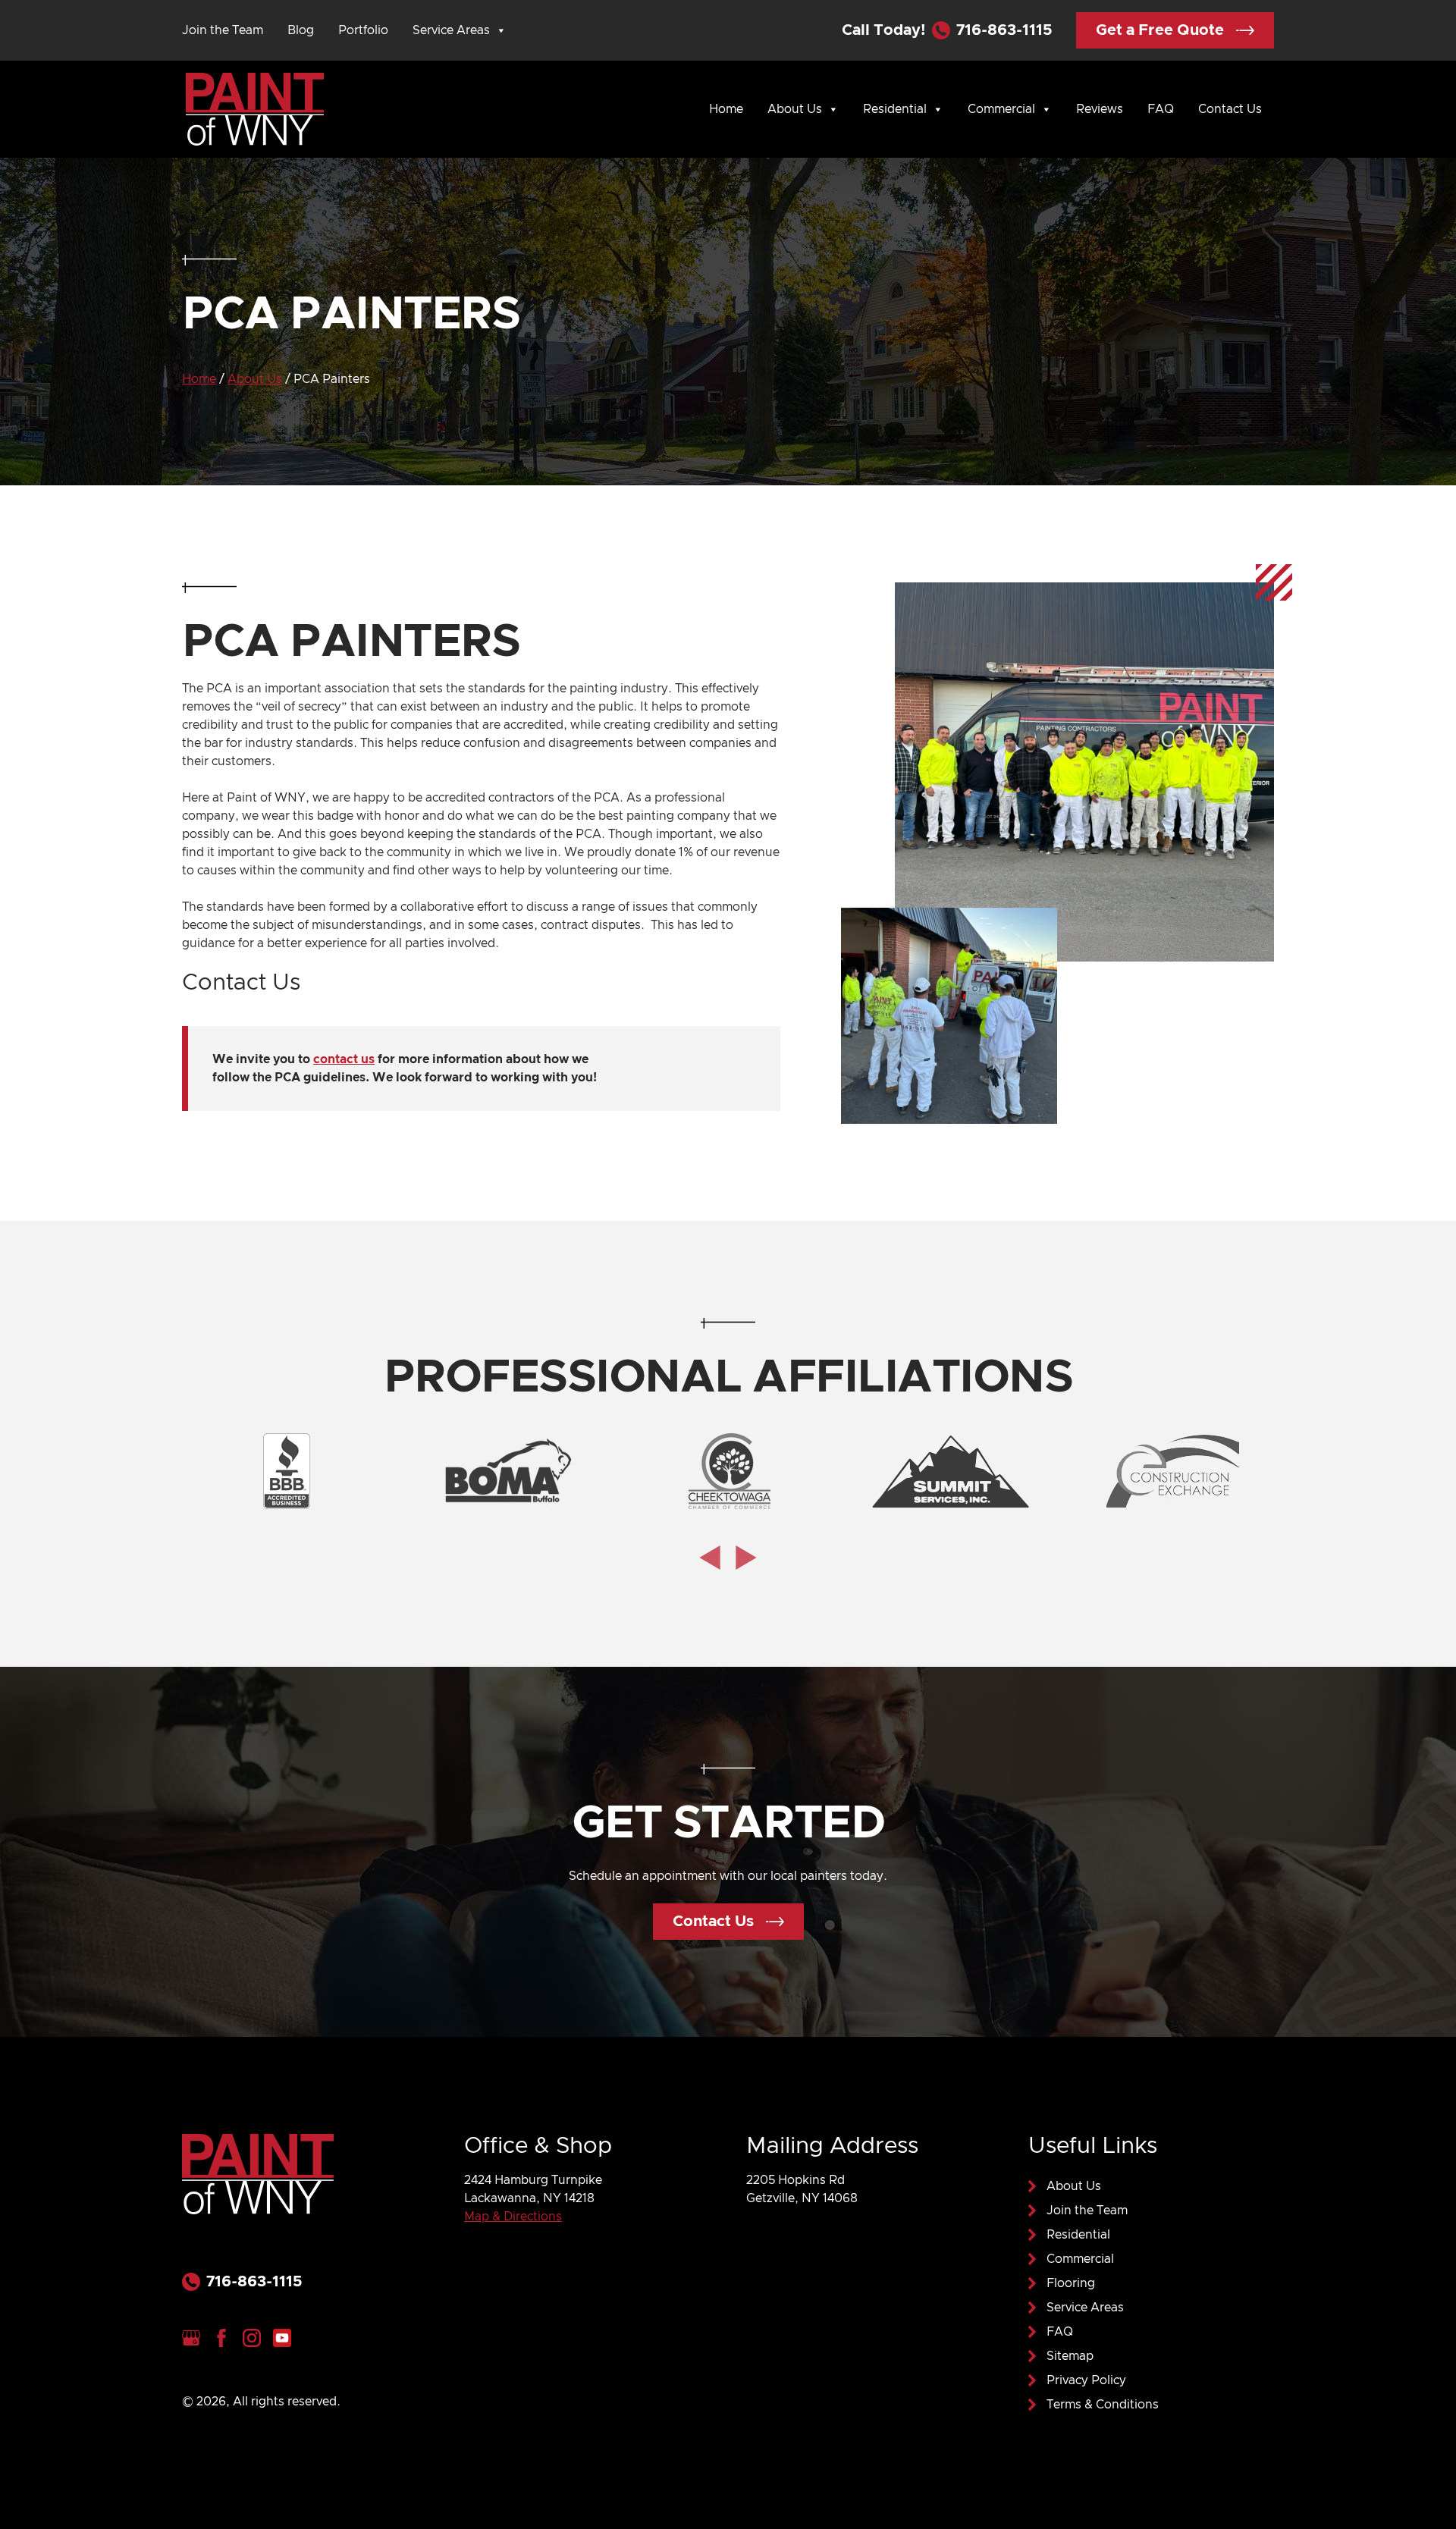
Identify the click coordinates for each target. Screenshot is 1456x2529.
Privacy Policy (1086, 2380)
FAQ (1161, 109)
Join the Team (223, 30)
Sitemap (1070, 2356)
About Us (795, 109)
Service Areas (451, 30)
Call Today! (947, 30)
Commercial (1001, 109)
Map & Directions (513, 2217)
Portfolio (363, 30)
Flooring (1071, 2283)
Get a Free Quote (1160, 30)
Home (726, 109)
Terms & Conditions (1103, 2405)
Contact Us (1230, 109)
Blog (301, 30)
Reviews (1100, 109)
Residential (895, 109)
